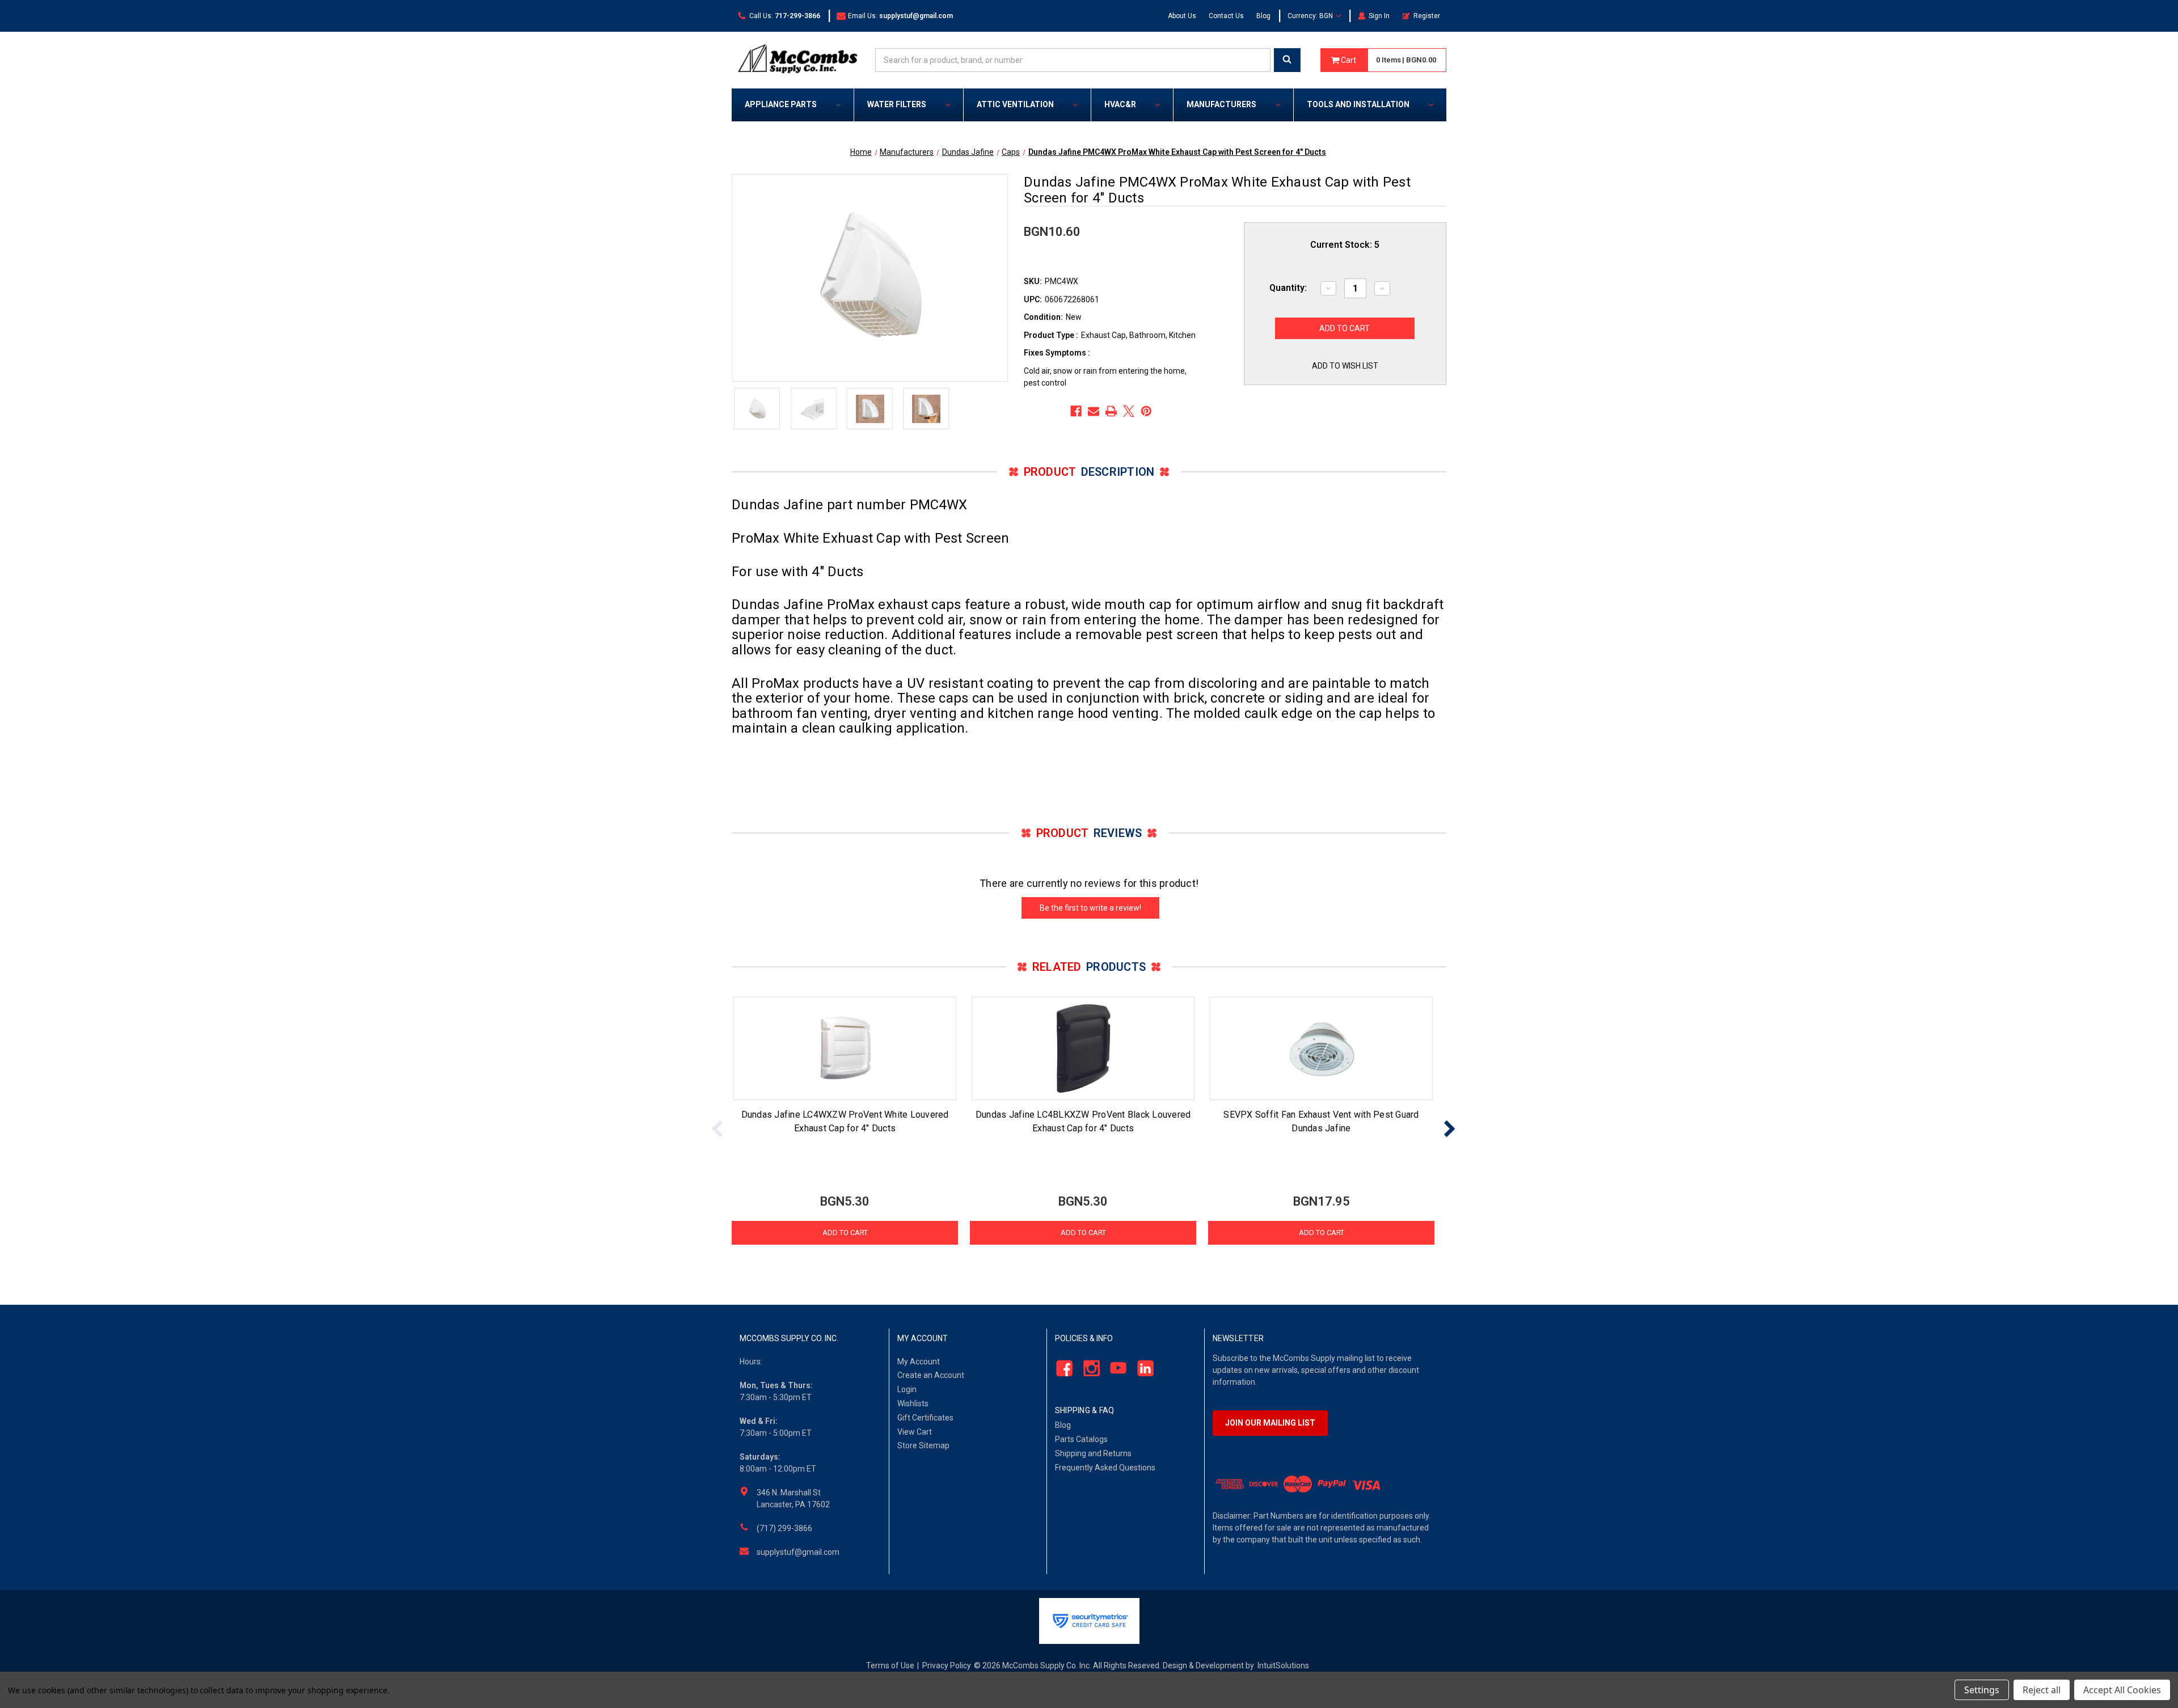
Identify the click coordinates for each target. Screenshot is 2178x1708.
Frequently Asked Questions (1105, 1468)
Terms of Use (890, 1665)
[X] (1129, 411)
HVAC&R (1120, 104)
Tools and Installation (1358, 104)
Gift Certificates (925, 1418)
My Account (919, 1362)
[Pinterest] (1146, 411)
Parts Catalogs (1081, 1439)
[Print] (1111, 411)
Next (1449, 1129)
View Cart (915, 1432)
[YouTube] (1115, 1368)
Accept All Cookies (2122, 1690)
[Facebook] (1076, 411)
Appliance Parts (781, 104)
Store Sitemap (923, 1445)
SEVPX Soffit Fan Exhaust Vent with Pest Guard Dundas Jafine (1321, 1121)
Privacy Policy (947, 1665)
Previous (717, 1129)
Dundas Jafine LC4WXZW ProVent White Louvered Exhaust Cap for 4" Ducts (845, 1121)
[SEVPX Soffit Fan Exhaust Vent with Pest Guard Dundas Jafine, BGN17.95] (1321, 1049)
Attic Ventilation (1015, 104)
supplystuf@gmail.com (798, 1552)
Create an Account (931, 1375)
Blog (1263, 16)
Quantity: (1288, 288)
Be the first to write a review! (1090, 908)
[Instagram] (1088, 1368)
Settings (1982, 1690)
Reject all (2042, 1690)
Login (907, 1389)
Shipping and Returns (1093, 1453)
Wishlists (913, 1403)
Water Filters (897, 104)
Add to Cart (845, 1233)
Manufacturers (1221, 104)
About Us (1182, 16)
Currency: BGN (1311, 16)
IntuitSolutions (1283, 1665)
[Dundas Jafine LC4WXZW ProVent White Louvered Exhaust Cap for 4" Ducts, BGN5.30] (845, 1049)
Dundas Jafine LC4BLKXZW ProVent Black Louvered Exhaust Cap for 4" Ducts (1083, 1121)
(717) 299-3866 (784, 1528)
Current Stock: (1345, 245)
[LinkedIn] (1143, 1368)
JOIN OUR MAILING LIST (1270, 1423)
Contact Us (1226, 16)
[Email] (1094, 411)
